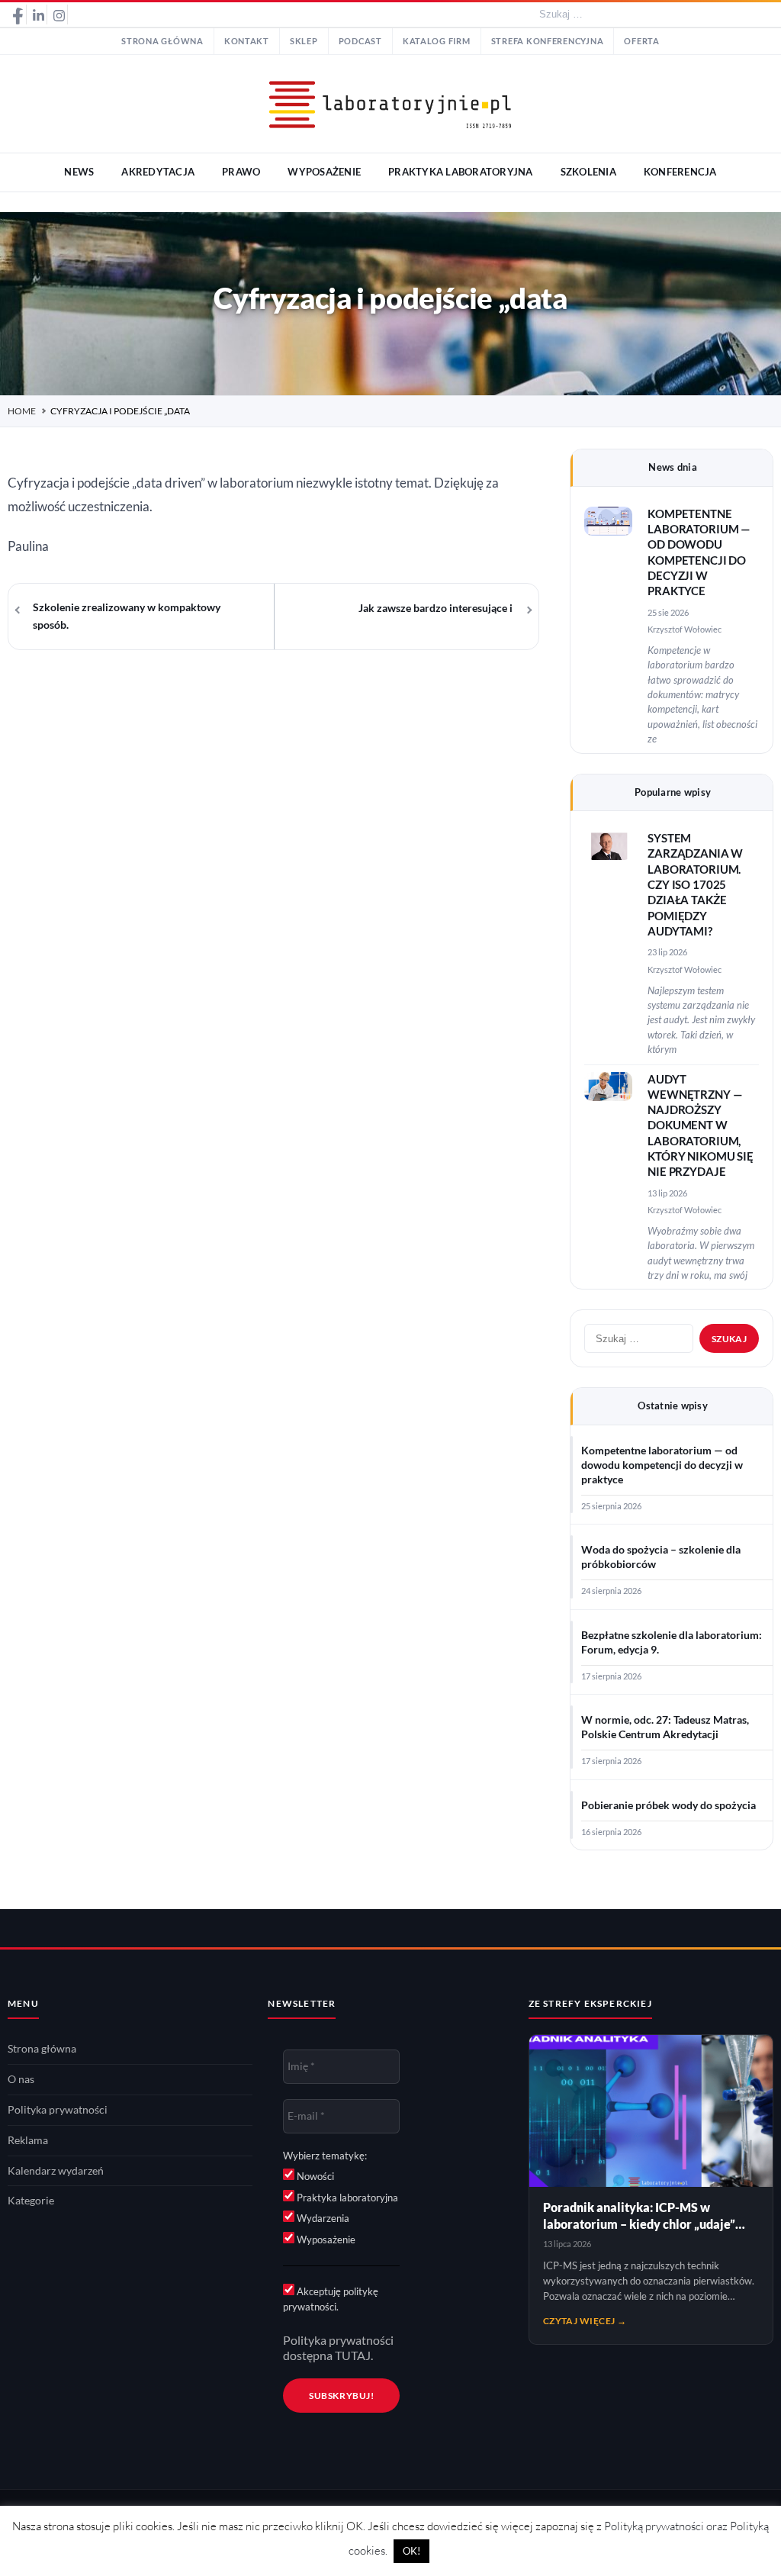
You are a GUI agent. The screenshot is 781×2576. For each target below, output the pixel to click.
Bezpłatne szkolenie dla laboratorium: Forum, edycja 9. (672, 1642)
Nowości (314, 2176)
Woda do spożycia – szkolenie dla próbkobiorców (661, 1557)
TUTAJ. (354, 2355)
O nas (21, 2079)
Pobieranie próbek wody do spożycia (669, 1805)
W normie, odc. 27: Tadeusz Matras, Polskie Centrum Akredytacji (665, 1727)
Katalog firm (437, 41)
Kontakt (247, 41)
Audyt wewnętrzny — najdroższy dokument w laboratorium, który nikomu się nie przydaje (701, 1126)
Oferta (641, 41)
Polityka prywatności (58, 2110)
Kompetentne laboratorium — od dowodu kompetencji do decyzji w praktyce (662, 1465)
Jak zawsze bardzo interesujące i (435, 608)
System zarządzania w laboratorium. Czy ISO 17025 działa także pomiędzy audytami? (695, 885)
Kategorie (31, 2201)
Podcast (360, 41)
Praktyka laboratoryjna (346, 2198)
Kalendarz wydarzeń (56, 2171)
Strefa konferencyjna (548, 41)
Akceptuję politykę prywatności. (331, 2299)
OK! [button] (411, 2551)
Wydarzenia (322, 2218)
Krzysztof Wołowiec (685, 629)
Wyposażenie (325, 2240)
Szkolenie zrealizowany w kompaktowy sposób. (127, 616)
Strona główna (162, 41)
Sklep (304, 41)
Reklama (28, 2140)
